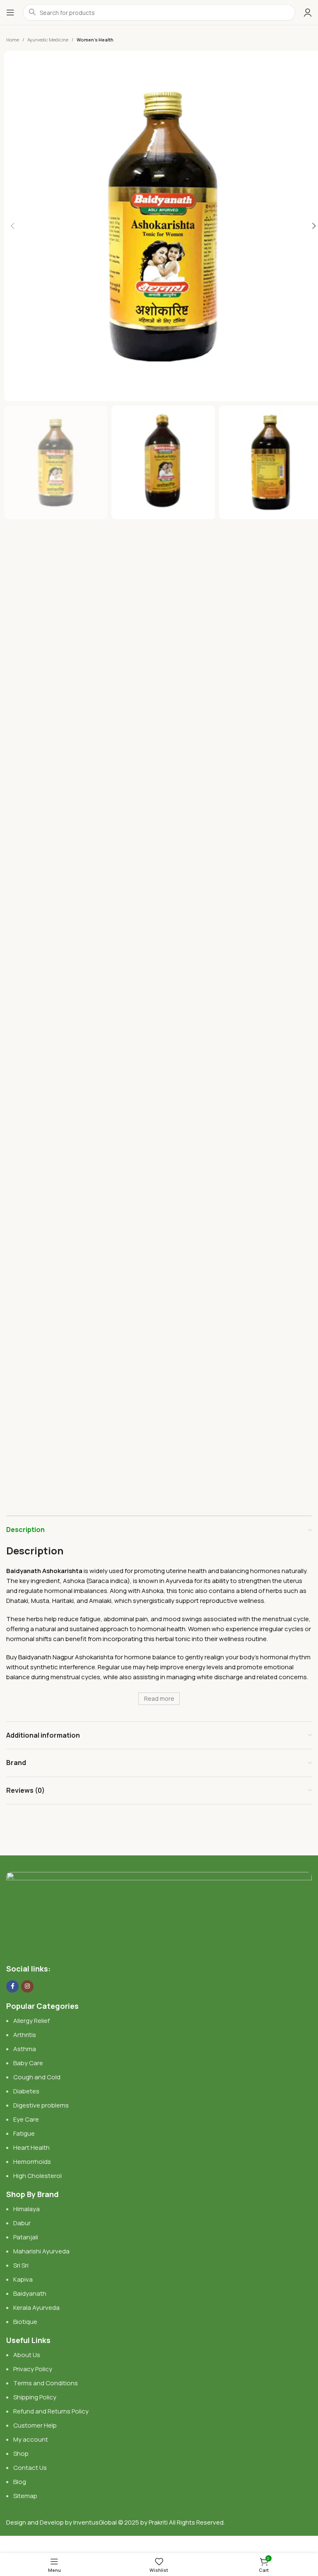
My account (31, 2439)
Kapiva (23, 2279)
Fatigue (24, 2133)
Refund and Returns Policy (51, 2411)
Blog (20, 2482)
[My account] (308, 12)
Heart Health (31, 2147)
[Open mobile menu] (10, 12)
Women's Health (95, 40)
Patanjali (26, 2237)
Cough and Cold (37, 2077)
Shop (21, 2453)
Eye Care (26, 2119)
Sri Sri (21, 2265)
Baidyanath (30, 2293)
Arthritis (25, 2035)
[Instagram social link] (27, 1986)
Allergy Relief (31, 2021)
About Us (27, 2355)
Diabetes (26, 2091)
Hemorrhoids (32, 2162)
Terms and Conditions (46, 2383)
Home (13, 40)
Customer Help (35, 2425)
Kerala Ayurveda (36, 2308)
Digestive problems (41, 2105)
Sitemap (25, 2496)
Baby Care (28, 2063)
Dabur (22, 2223)
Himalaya (26, 2209)
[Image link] (159, 1913)
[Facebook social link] (12, 1986)
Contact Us (30, 2468)
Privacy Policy (33, 2369)
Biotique (26, 2322)
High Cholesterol (37, 2176)
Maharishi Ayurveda (41, 2251)
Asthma (25, 2049)
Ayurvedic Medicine (48, 40)
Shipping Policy (35, 2397)
